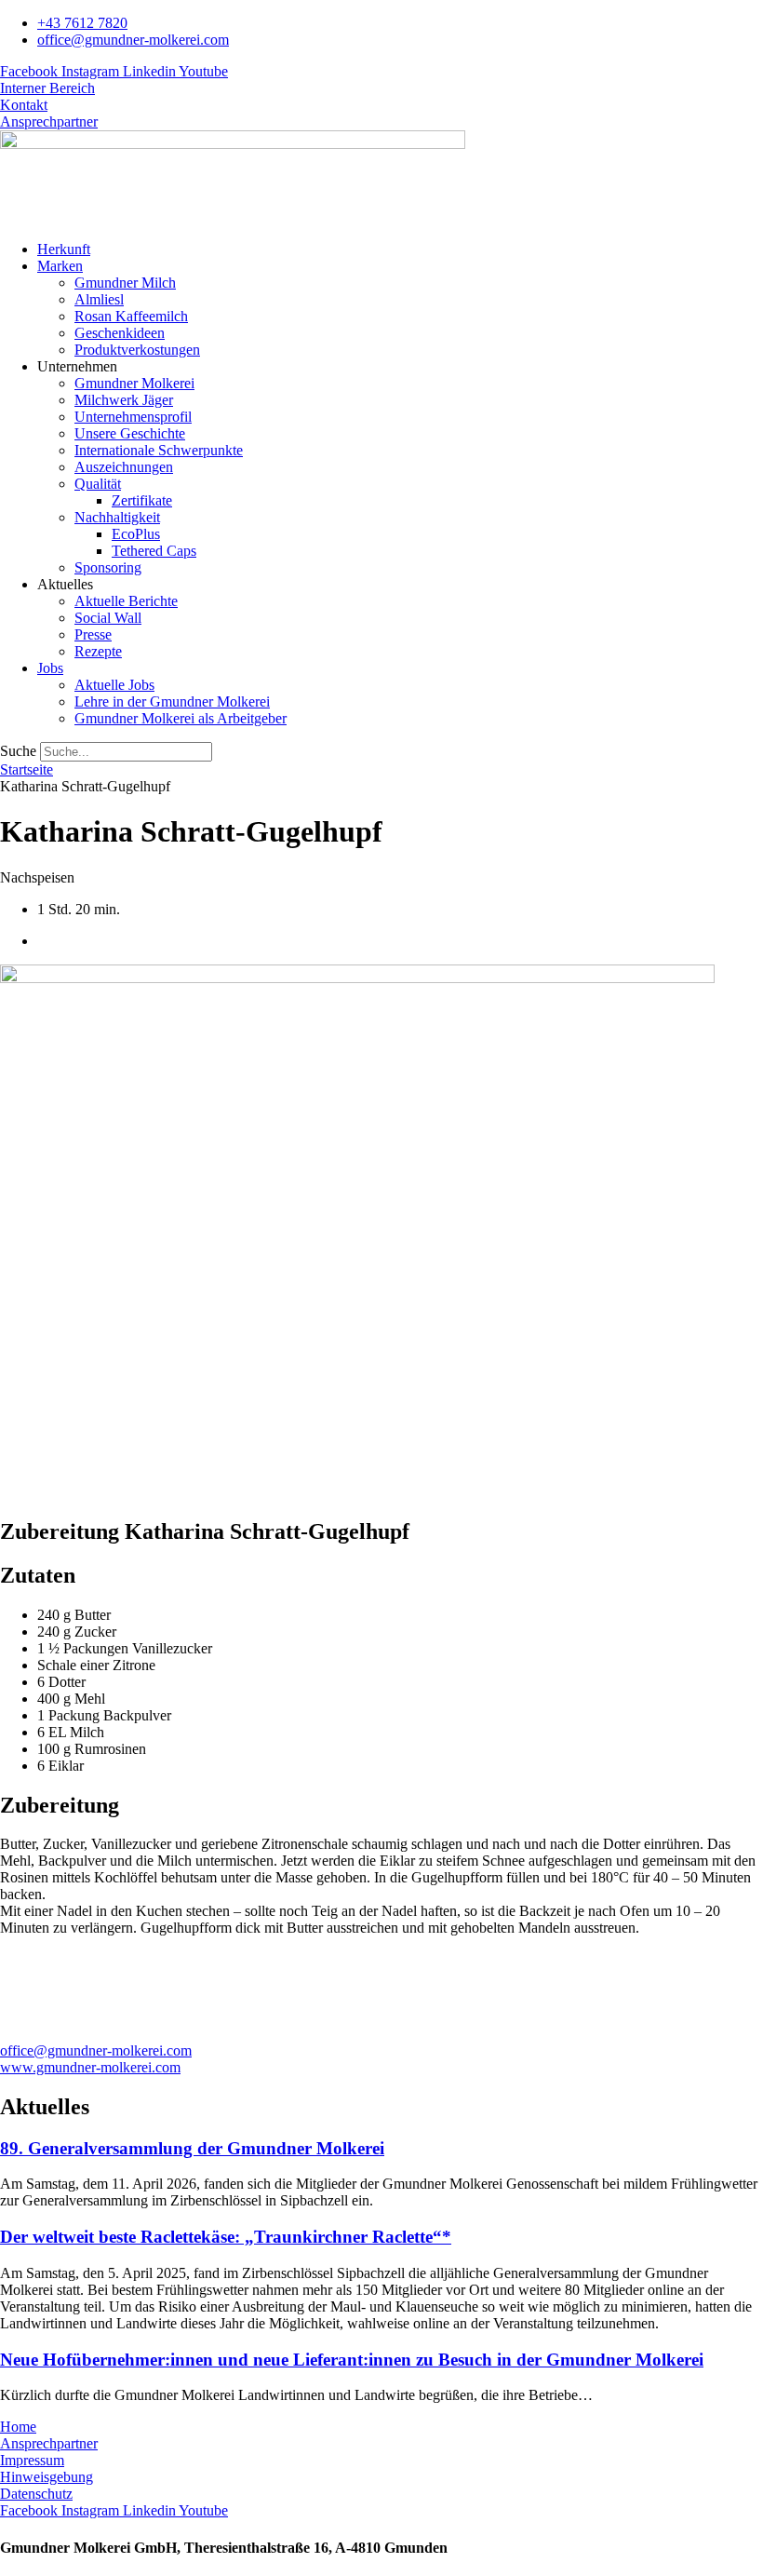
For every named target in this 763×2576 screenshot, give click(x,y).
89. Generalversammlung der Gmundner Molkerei (192, 2148)
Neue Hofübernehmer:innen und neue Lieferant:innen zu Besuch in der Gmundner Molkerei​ (352, 2360)
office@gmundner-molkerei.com (96, 2050)
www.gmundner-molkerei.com (90, 2067)
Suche (18, 751)
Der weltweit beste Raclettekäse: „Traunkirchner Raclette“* (226, 2237)
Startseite (27, 769)
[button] (400, 266)
